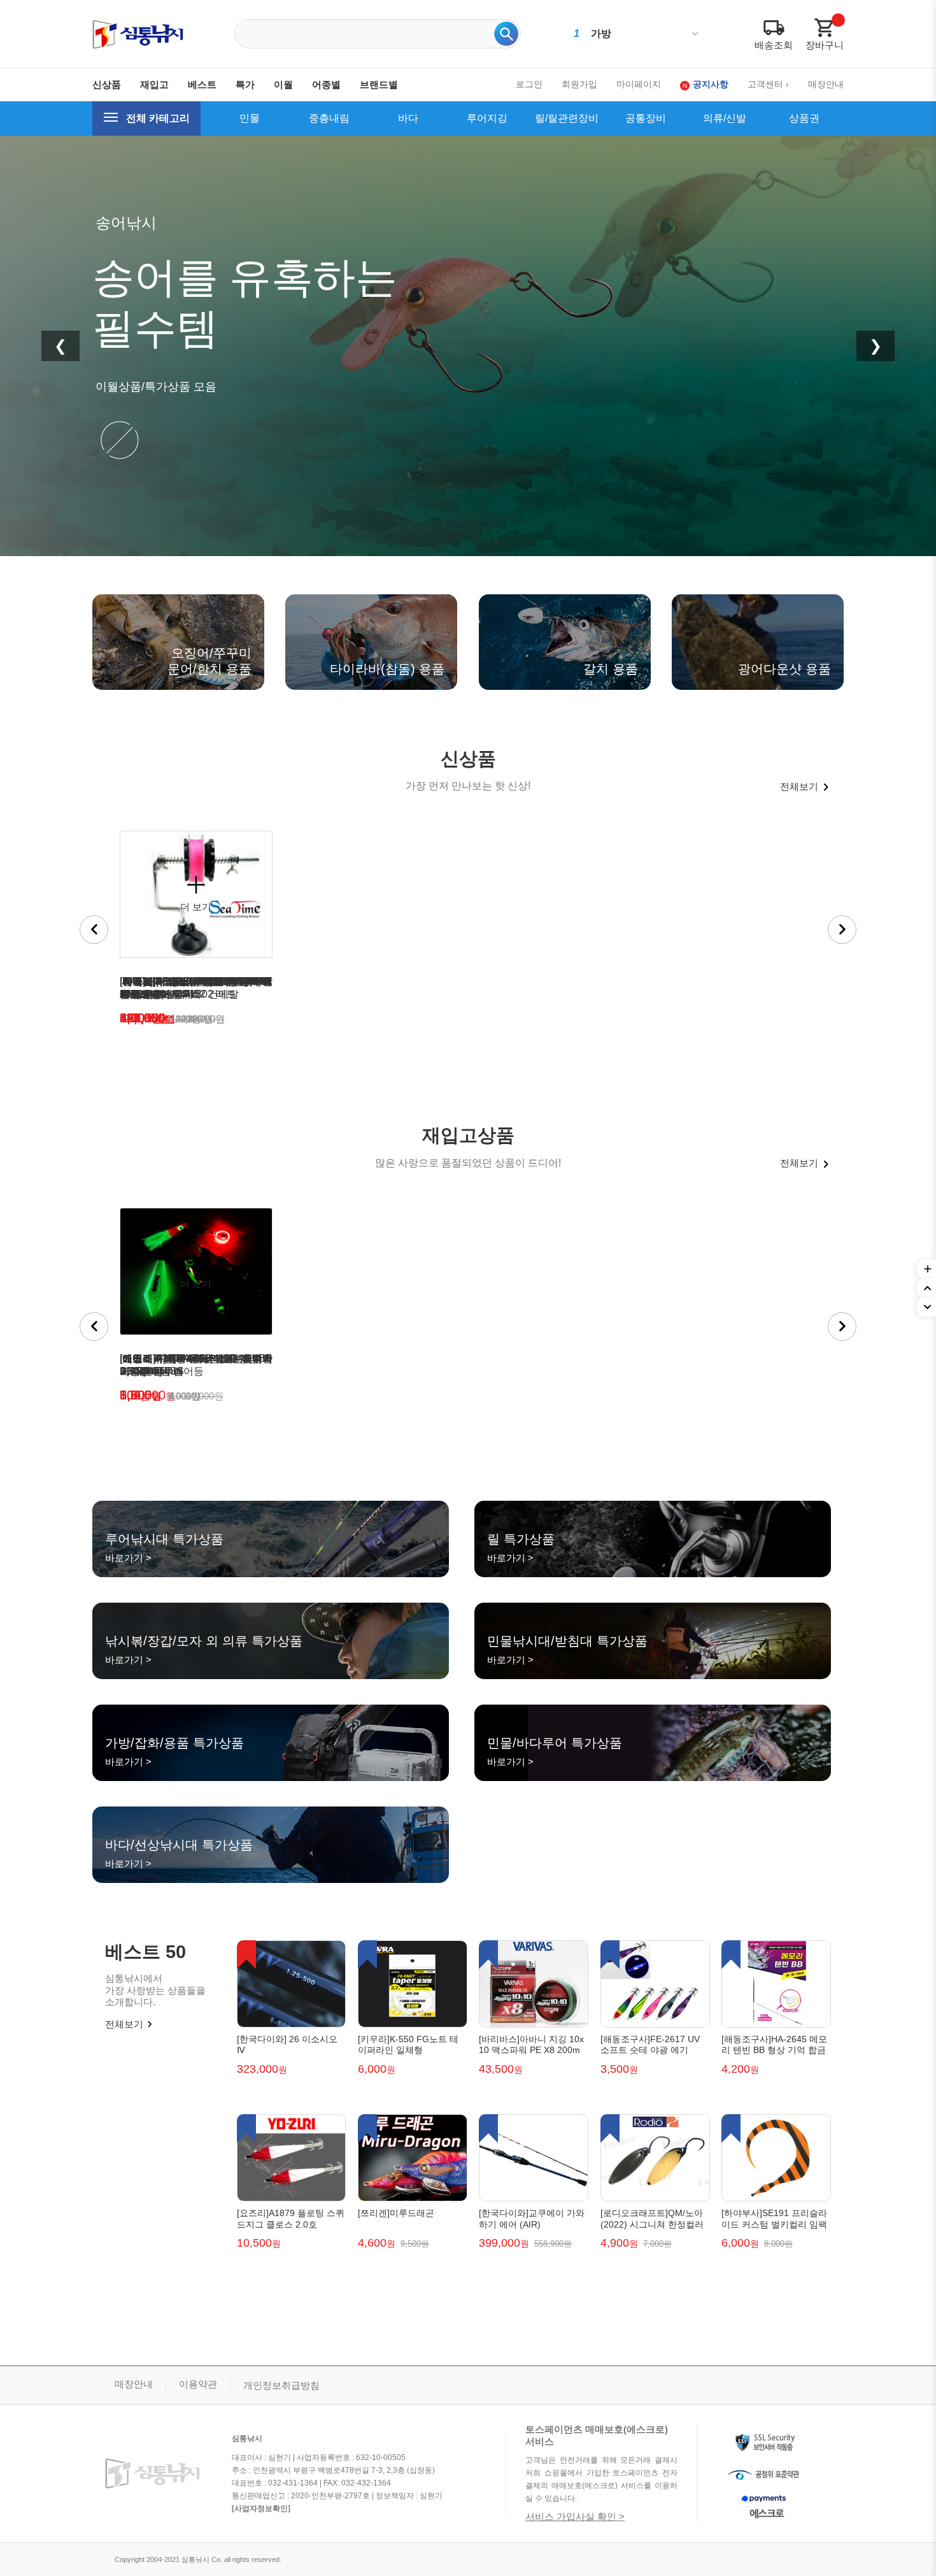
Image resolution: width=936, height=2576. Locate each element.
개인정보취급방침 (281, 2385)
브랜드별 (379, 84)
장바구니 (825, 45)
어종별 (326, 84)
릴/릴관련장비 (567, 118)
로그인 (529, 84)
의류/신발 (725, 118)
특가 (245, 84)
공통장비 (646, 118)
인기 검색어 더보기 (695, 34)
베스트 (202, 84)
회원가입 (579, 84)
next (842, 930)
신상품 (107, 84)
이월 (283, 84)
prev (94, 930)
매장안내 (826, 84)
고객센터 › (768, 84)
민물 (250, 118)
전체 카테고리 (158, 118)
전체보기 (799, 786)
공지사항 (711, 84)
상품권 (804, 118)
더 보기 (196, 907)
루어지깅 (487, 118)
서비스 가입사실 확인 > (575, 2516)
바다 (408, 118)
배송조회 (774, 45)
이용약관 (198, 2384)
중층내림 (329, 118)
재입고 (154, 84)
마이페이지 (639, 84)
